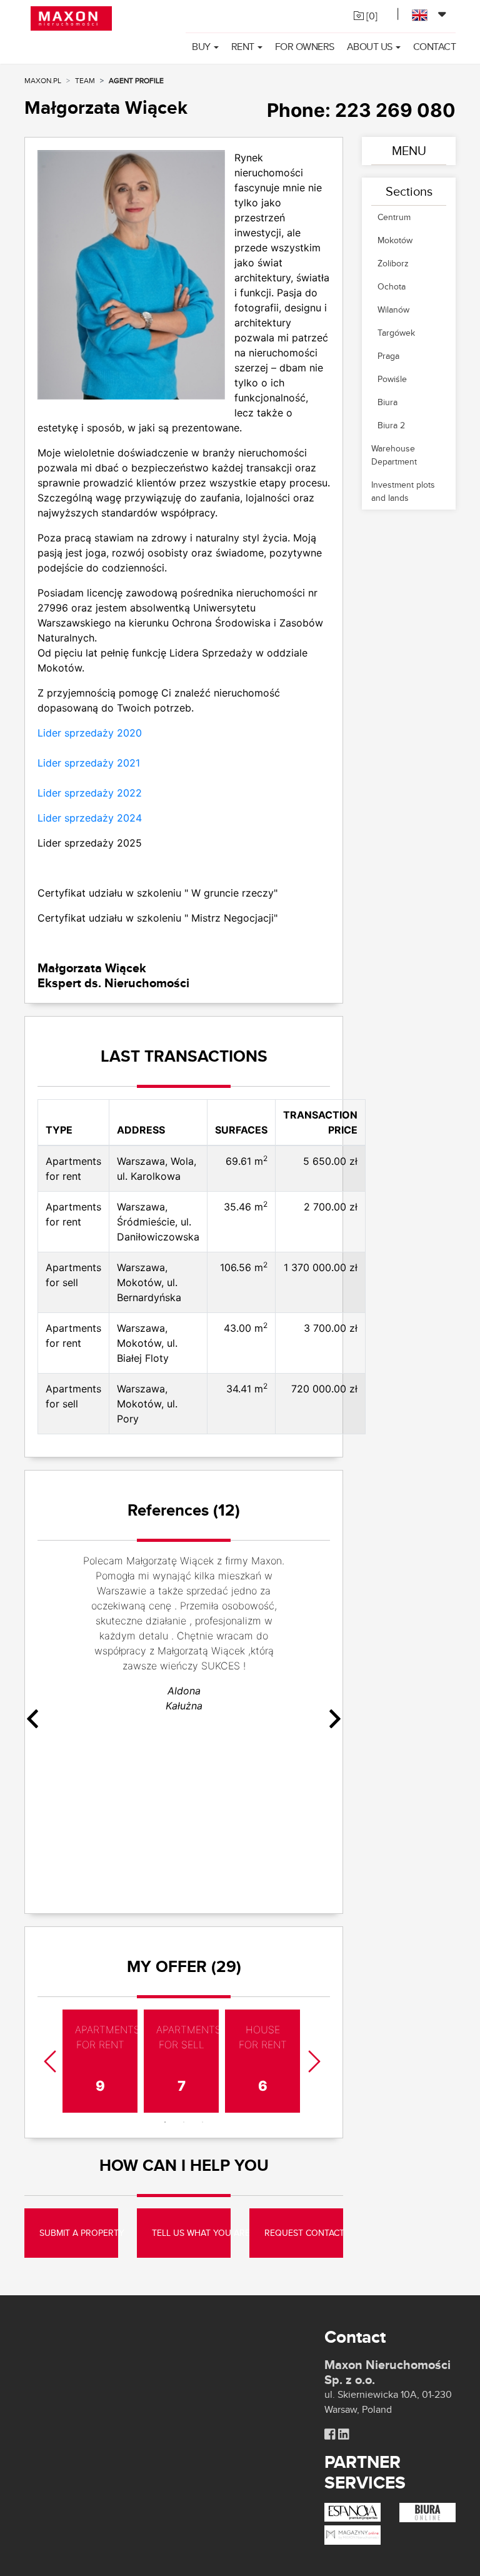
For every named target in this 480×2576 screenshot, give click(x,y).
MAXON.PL (43, 80)
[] (371, 16)
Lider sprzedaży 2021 (89, 763)
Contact (435, 47)
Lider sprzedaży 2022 (90, 793)
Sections (409, 191)
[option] (184, 1638)
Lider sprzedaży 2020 (90, 733)
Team (85, 80)
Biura (387, 402)
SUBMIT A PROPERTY (79, 2233)
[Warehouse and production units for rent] (352, 2534)
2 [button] (184, 2122)
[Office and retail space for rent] (427, 2511)
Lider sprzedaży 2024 (90, 818)
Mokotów (395, 240)
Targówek (396, 333)
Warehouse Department (394, 455)
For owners (305, 47)
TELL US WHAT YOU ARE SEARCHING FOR (191, 2233)
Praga (388, 356)
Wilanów (393, 309)
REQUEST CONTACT (304, 2233)
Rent (243, 47)
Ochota (392, 286)
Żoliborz (393, 263)
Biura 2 (391, 425)
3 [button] (202, 2122)
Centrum (394, 217)
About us (370, 47)
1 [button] (165, 2122)
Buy (201, 47)
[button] (74, 1721)
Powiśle (392, 379)
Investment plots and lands (403, 491)
